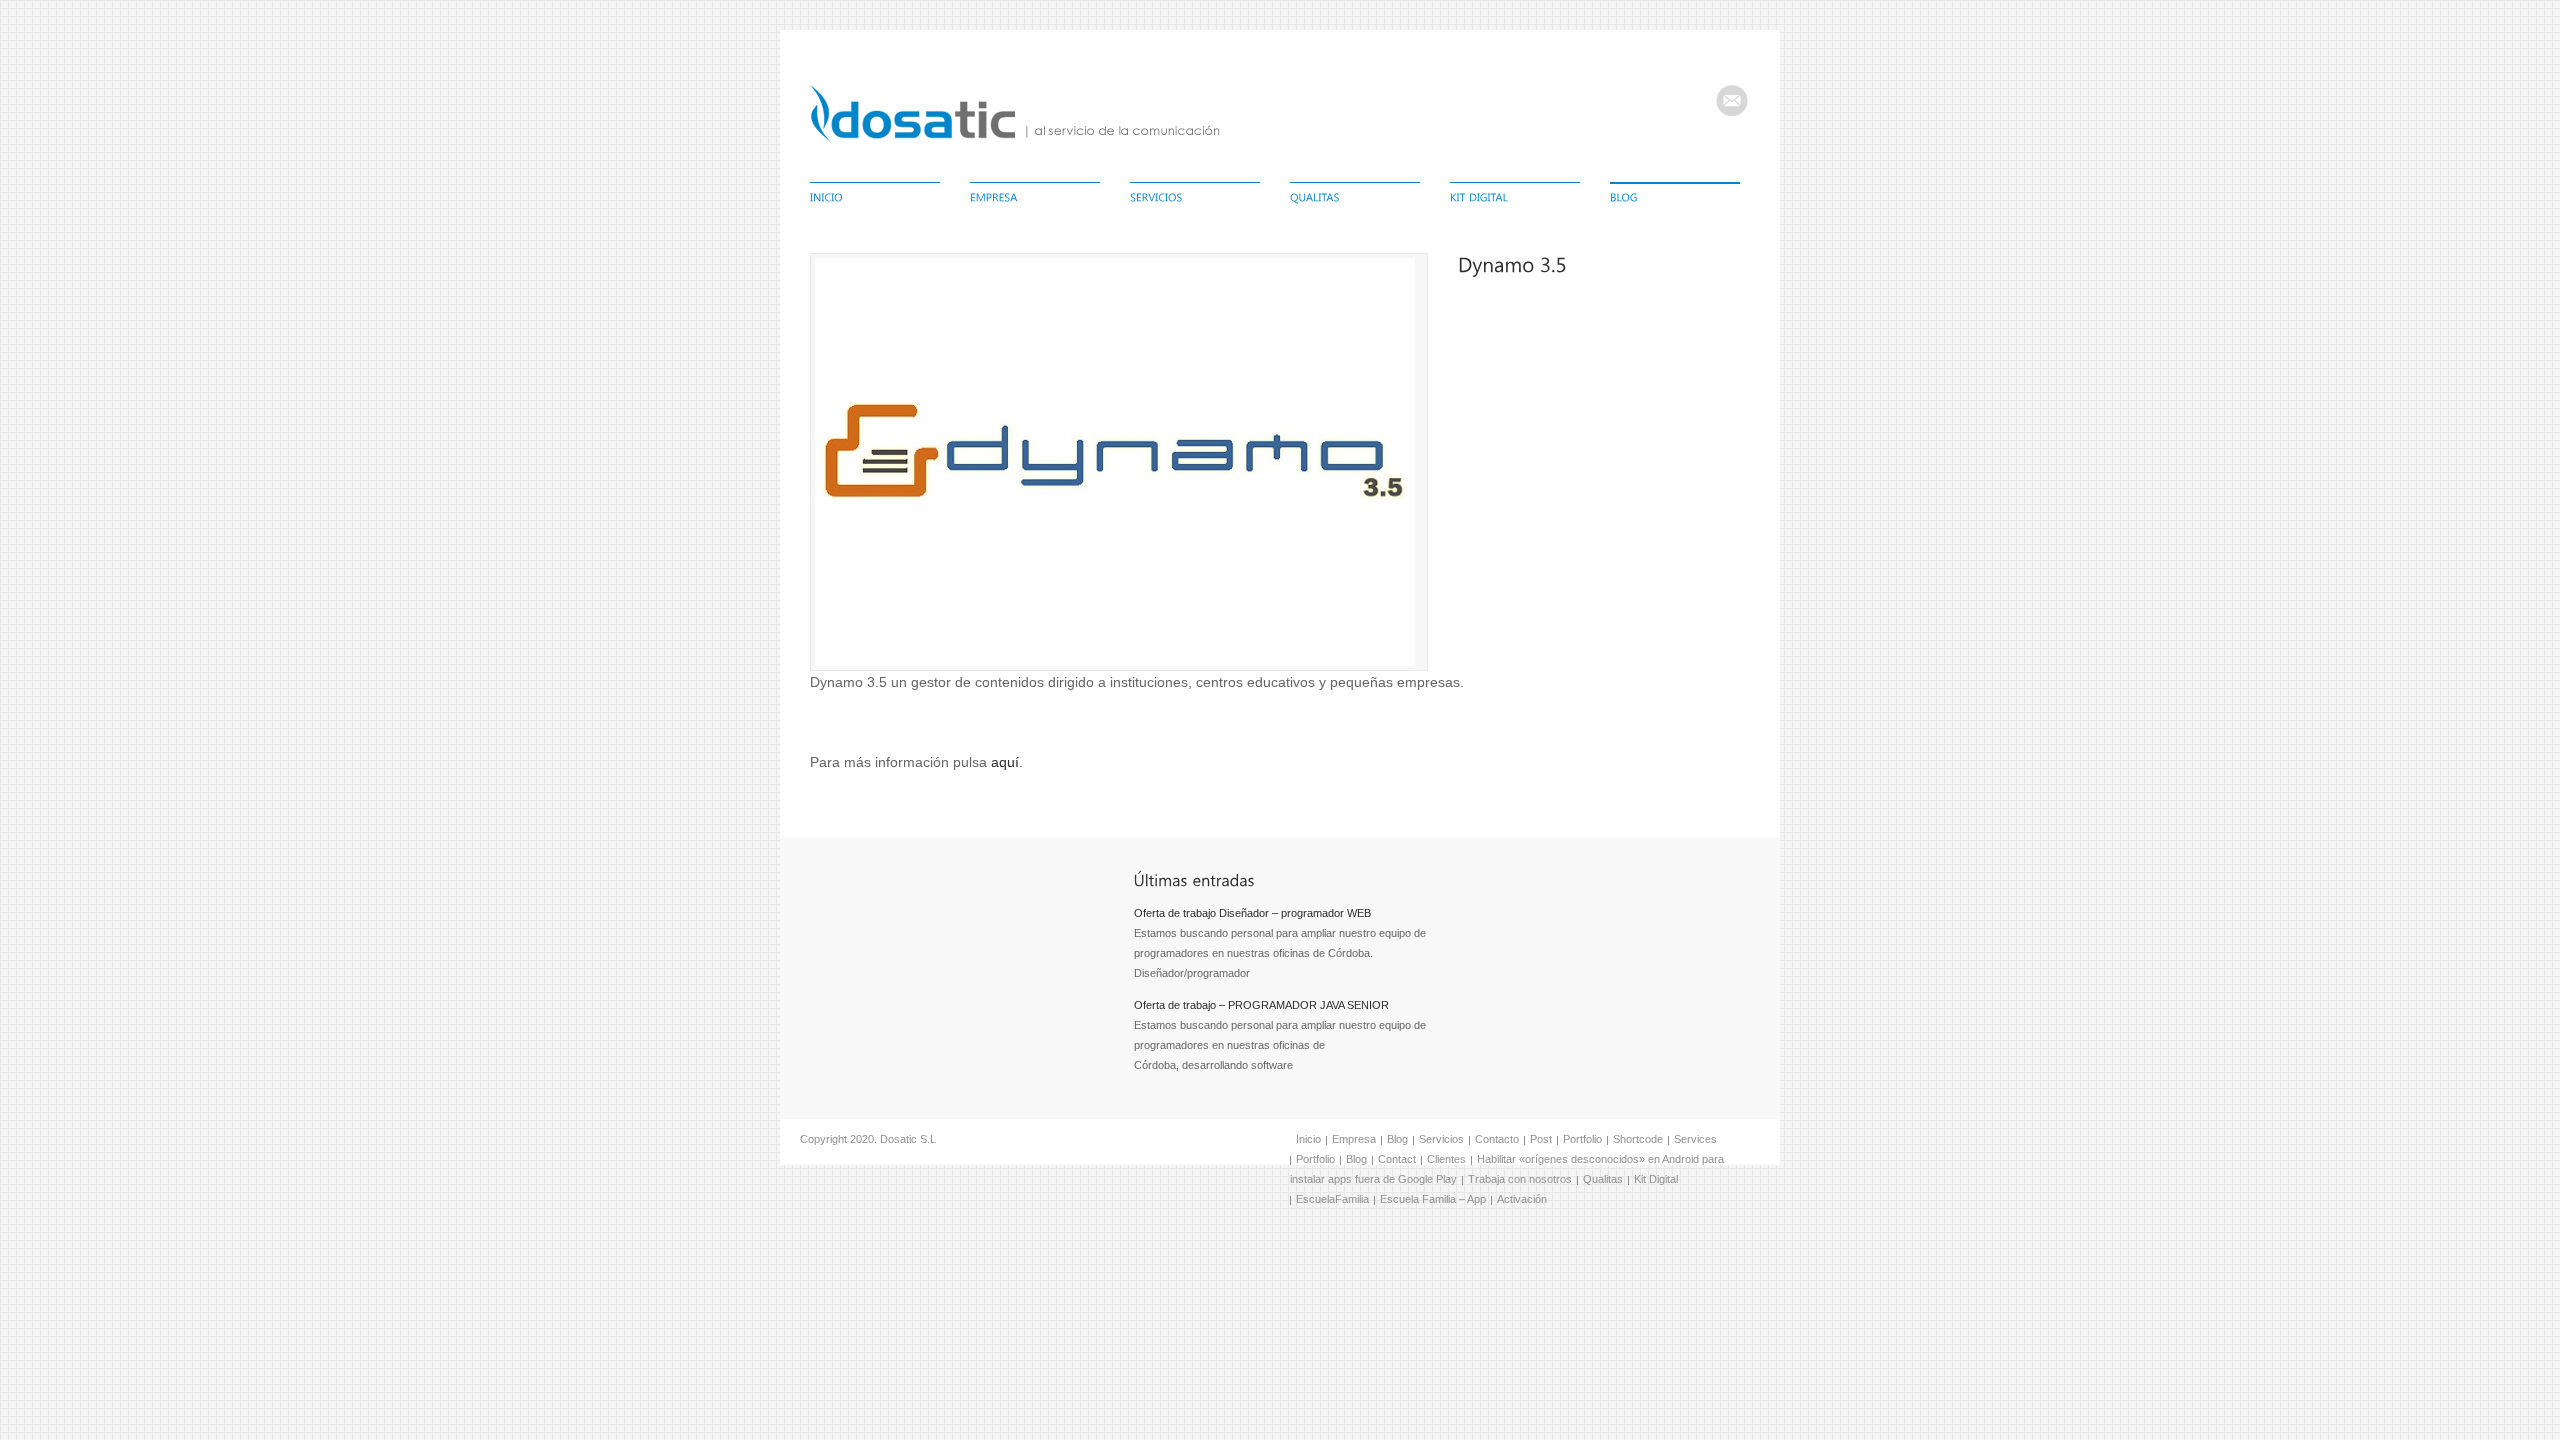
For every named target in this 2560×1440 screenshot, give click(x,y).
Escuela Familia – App (1433, 1199)
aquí (1005, 762)
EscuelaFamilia (1332, 1199)
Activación (1522, 1199)
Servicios (1441, 1139)
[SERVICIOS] (1195, 198)
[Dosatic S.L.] (1015, 137)
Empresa (1354, 1139)
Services (1695, 1139)
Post (1541, 1139)
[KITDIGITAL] (1515, 198)
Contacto (1497, 1139)
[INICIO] (875, 198)
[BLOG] (1675, 198)
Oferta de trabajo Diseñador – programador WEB (1252, 913)
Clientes (1446, 1159)
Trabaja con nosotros (1520, 1179)
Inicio (1308, 1139)
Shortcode (1638, 1139)
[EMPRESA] (1035, 198)
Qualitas (1603, 1179)
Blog (1397, 1139)
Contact (1397, 1159)
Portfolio (1582, 1139)
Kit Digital (1656, 1179)
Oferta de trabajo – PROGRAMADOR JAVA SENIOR (1261, 1005)
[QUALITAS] (1355, 198)
